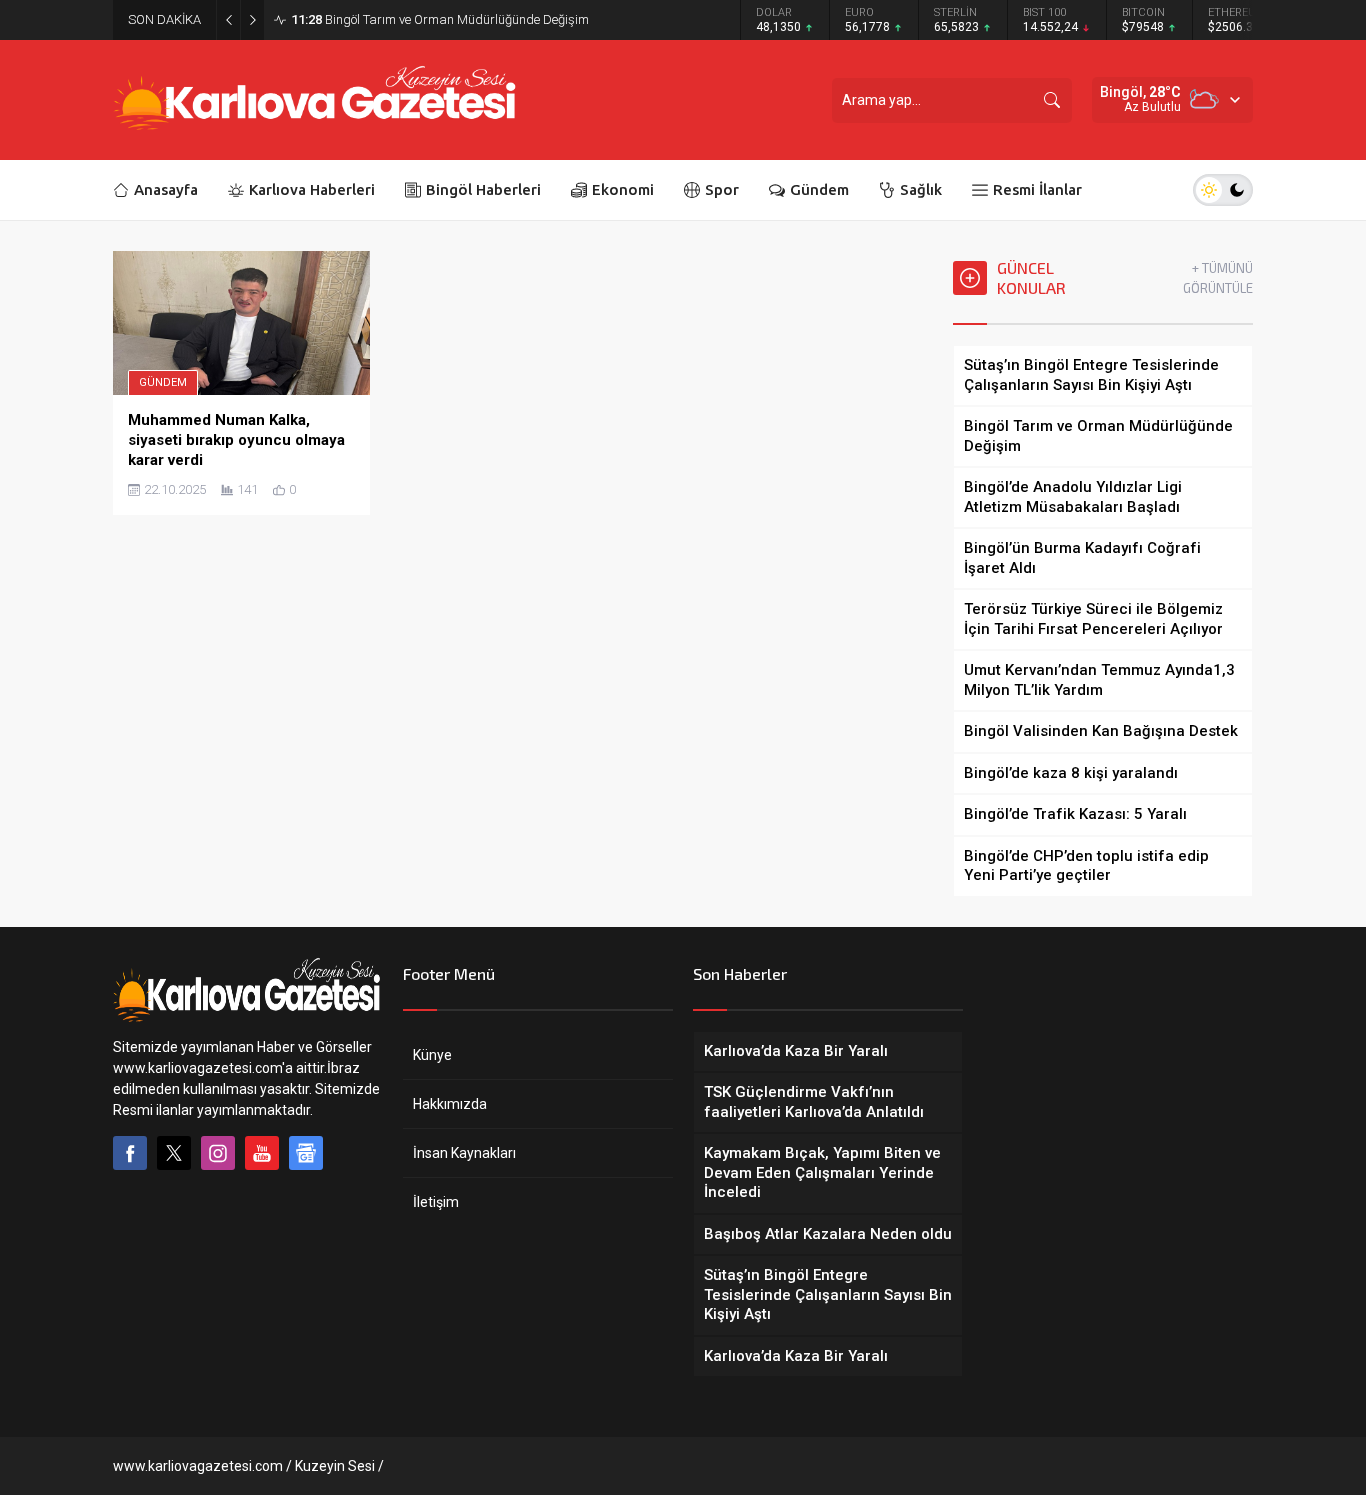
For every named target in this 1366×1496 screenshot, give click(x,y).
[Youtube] (262, 1153)
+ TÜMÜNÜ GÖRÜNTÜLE (1218, 278)
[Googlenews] (306, 1153)
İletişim (436, 1202)
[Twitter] (174, 1153)
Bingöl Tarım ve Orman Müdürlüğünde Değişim (440, 19)
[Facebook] (130, 1153)
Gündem (163, 382)
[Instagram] (218, 1153)
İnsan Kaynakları (464, 1153)
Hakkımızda (450, 1104)
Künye (432, 1055)
